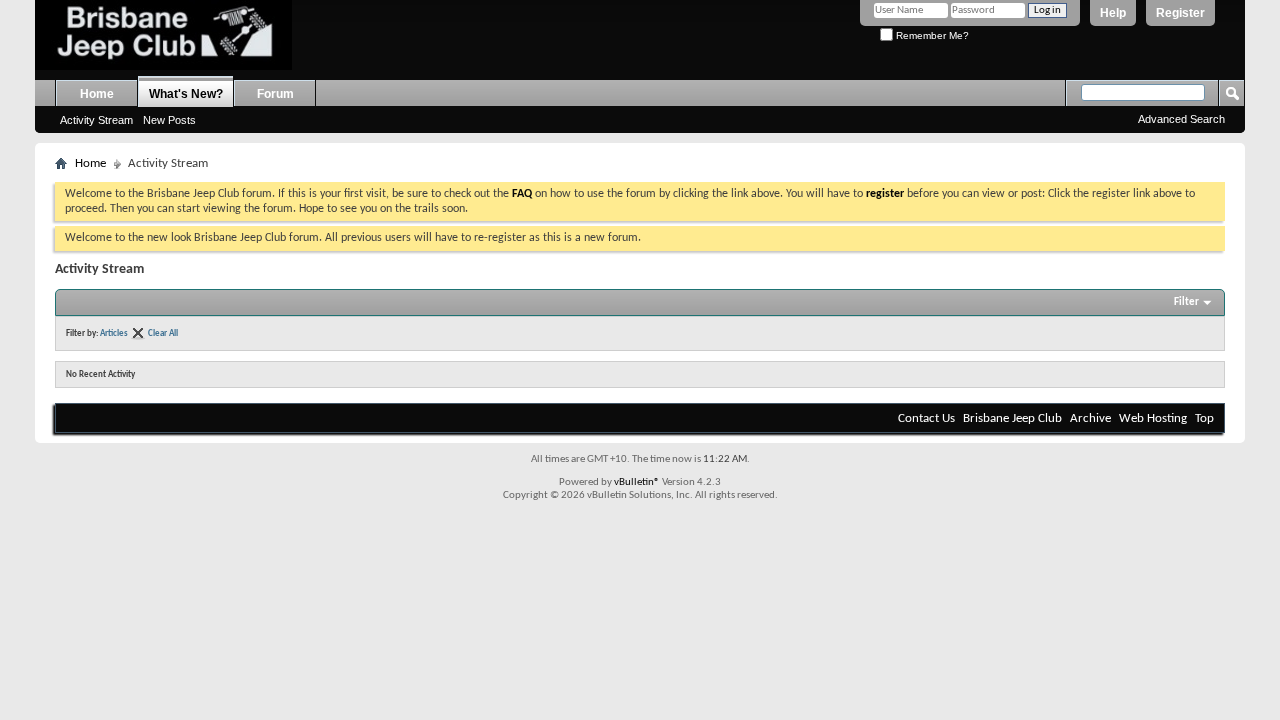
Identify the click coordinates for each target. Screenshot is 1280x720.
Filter (1186, 302)
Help (1113, 13)
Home (97, 94)
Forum (275, 94)
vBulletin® (637, 482)
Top (1204, 418)
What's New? (186, 94)
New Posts (169, 120)
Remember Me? (931, 35)
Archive (1090, 418)
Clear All (163, 333)
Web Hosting (1153, 418)
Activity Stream (96, 120)
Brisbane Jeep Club (1012, 418)
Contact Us (926, 418)
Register (1180, 13)
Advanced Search (1181, 119)
